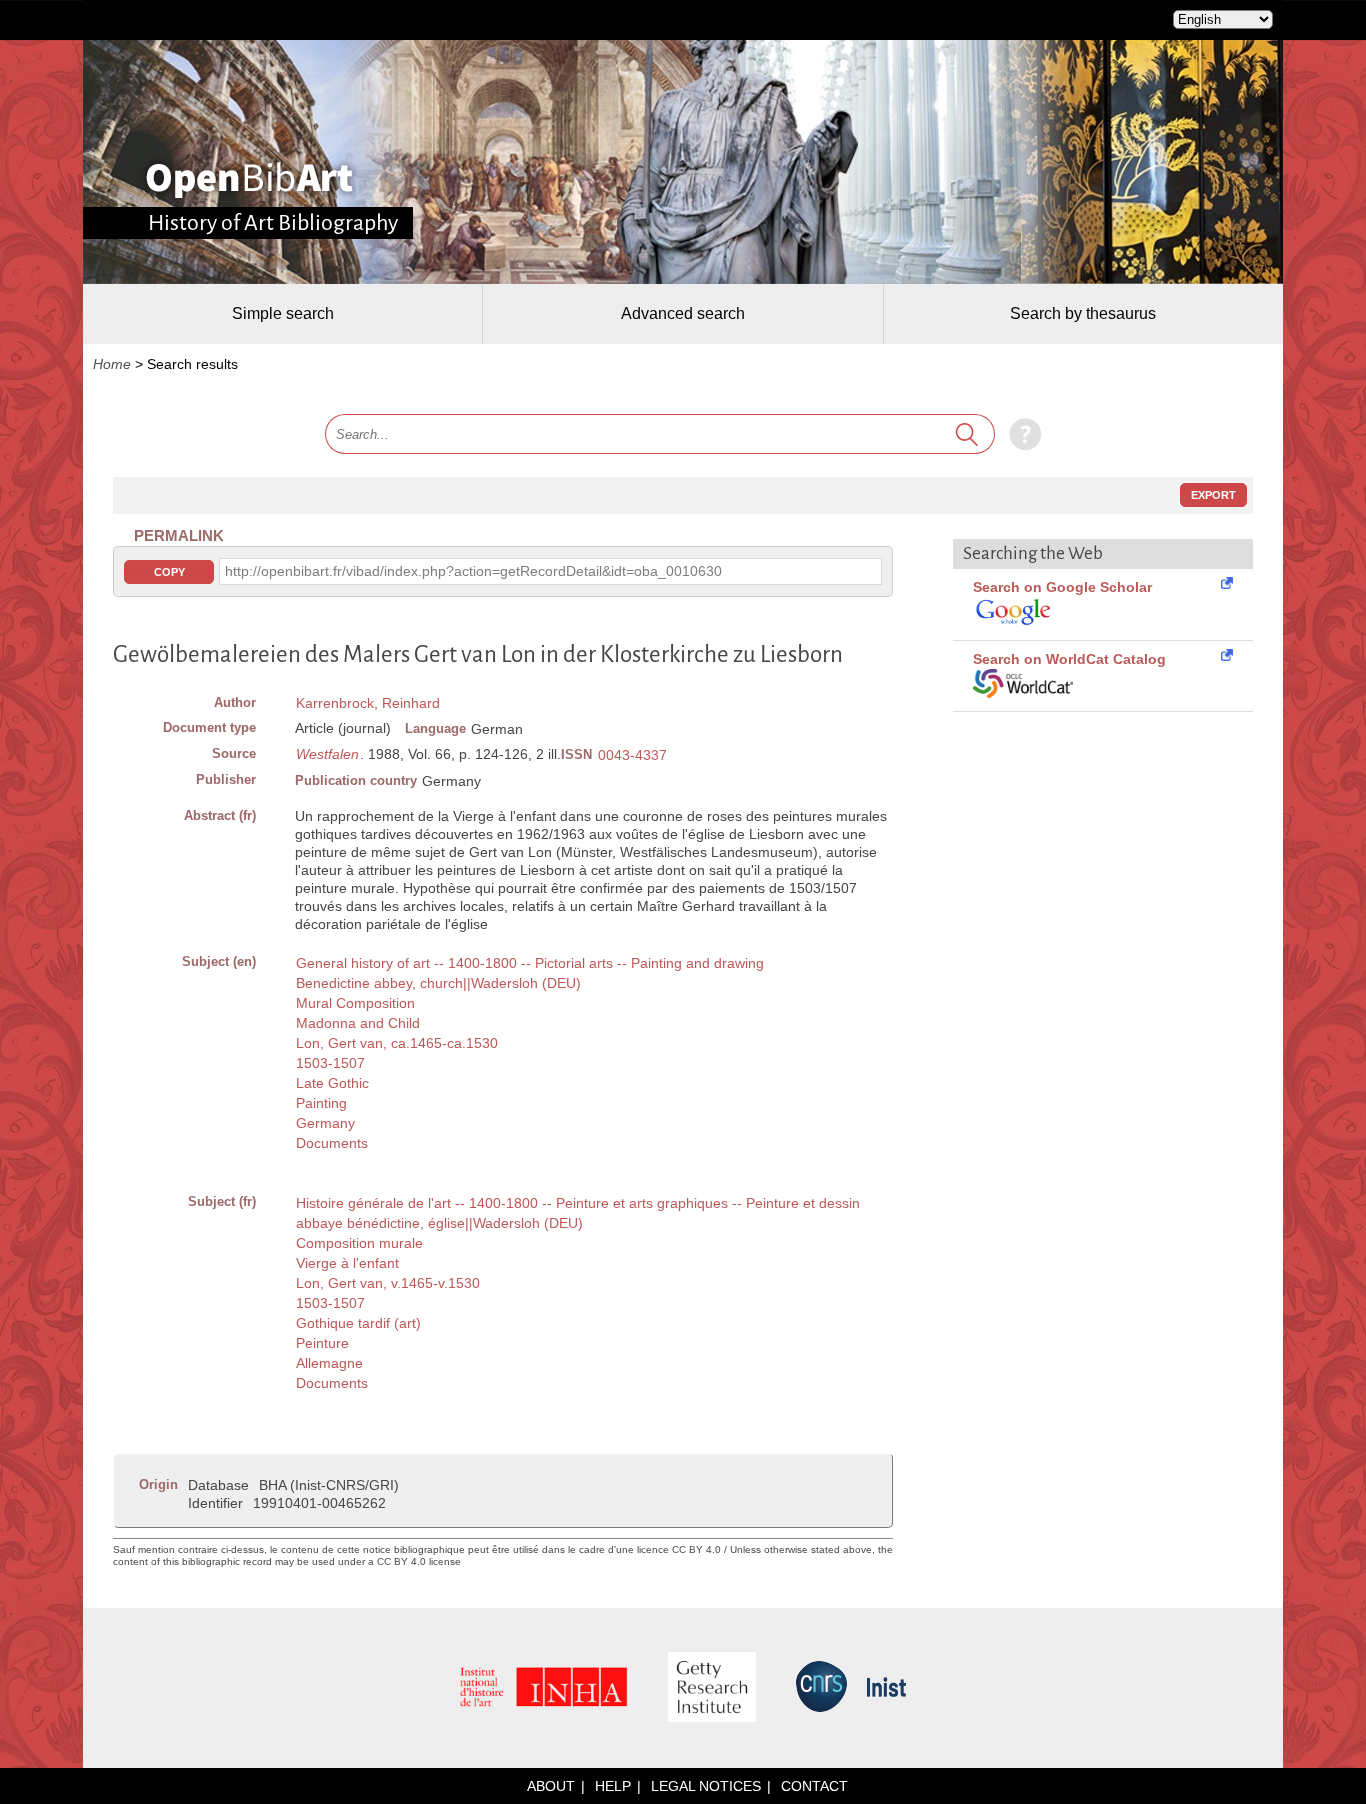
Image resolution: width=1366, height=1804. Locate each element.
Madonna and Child (358, 1023)
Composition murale (359, 1243)
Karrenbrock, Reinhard (368, 703)
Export (1213, 495)
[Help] (1020, 434)
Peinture (322, 1343)
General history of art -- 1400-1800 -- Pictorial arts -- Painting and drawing (530, 963)
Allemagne (329, 1363)
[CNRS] (821, 1688)
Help (613, 1786)
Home (112, 364)
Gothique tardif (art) (358, 1323)
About (551, 1786)
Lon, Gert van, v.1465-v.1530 (388, 1283)
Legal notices (706, 1786)
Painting (321, 1103)
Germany (325, 1123)
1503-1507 (330, 1063)
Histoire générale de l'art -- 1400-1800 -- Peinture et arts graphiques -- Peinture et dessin (578, 1203)
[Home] (249, 180)
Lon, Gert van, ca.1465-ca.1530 (397, 1043)
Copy (169, 572)
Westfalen (327, 754)
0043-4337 (632, 755)
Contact (814, 1786)
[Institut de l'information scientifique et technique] (886, 1688)
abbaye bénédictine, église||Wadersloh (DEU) (439, 1223)
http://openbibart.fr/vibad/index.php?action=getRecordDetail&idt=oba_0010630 (473, 571)
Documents (332, 1143)
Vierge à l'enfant (347, 1263)
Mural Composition (355, 1003)
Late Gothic (332, 1083)
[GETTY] (712, 1688)
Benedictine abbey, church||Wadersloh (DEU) (438, 983)
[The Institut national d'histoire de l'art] (544, 1688)
